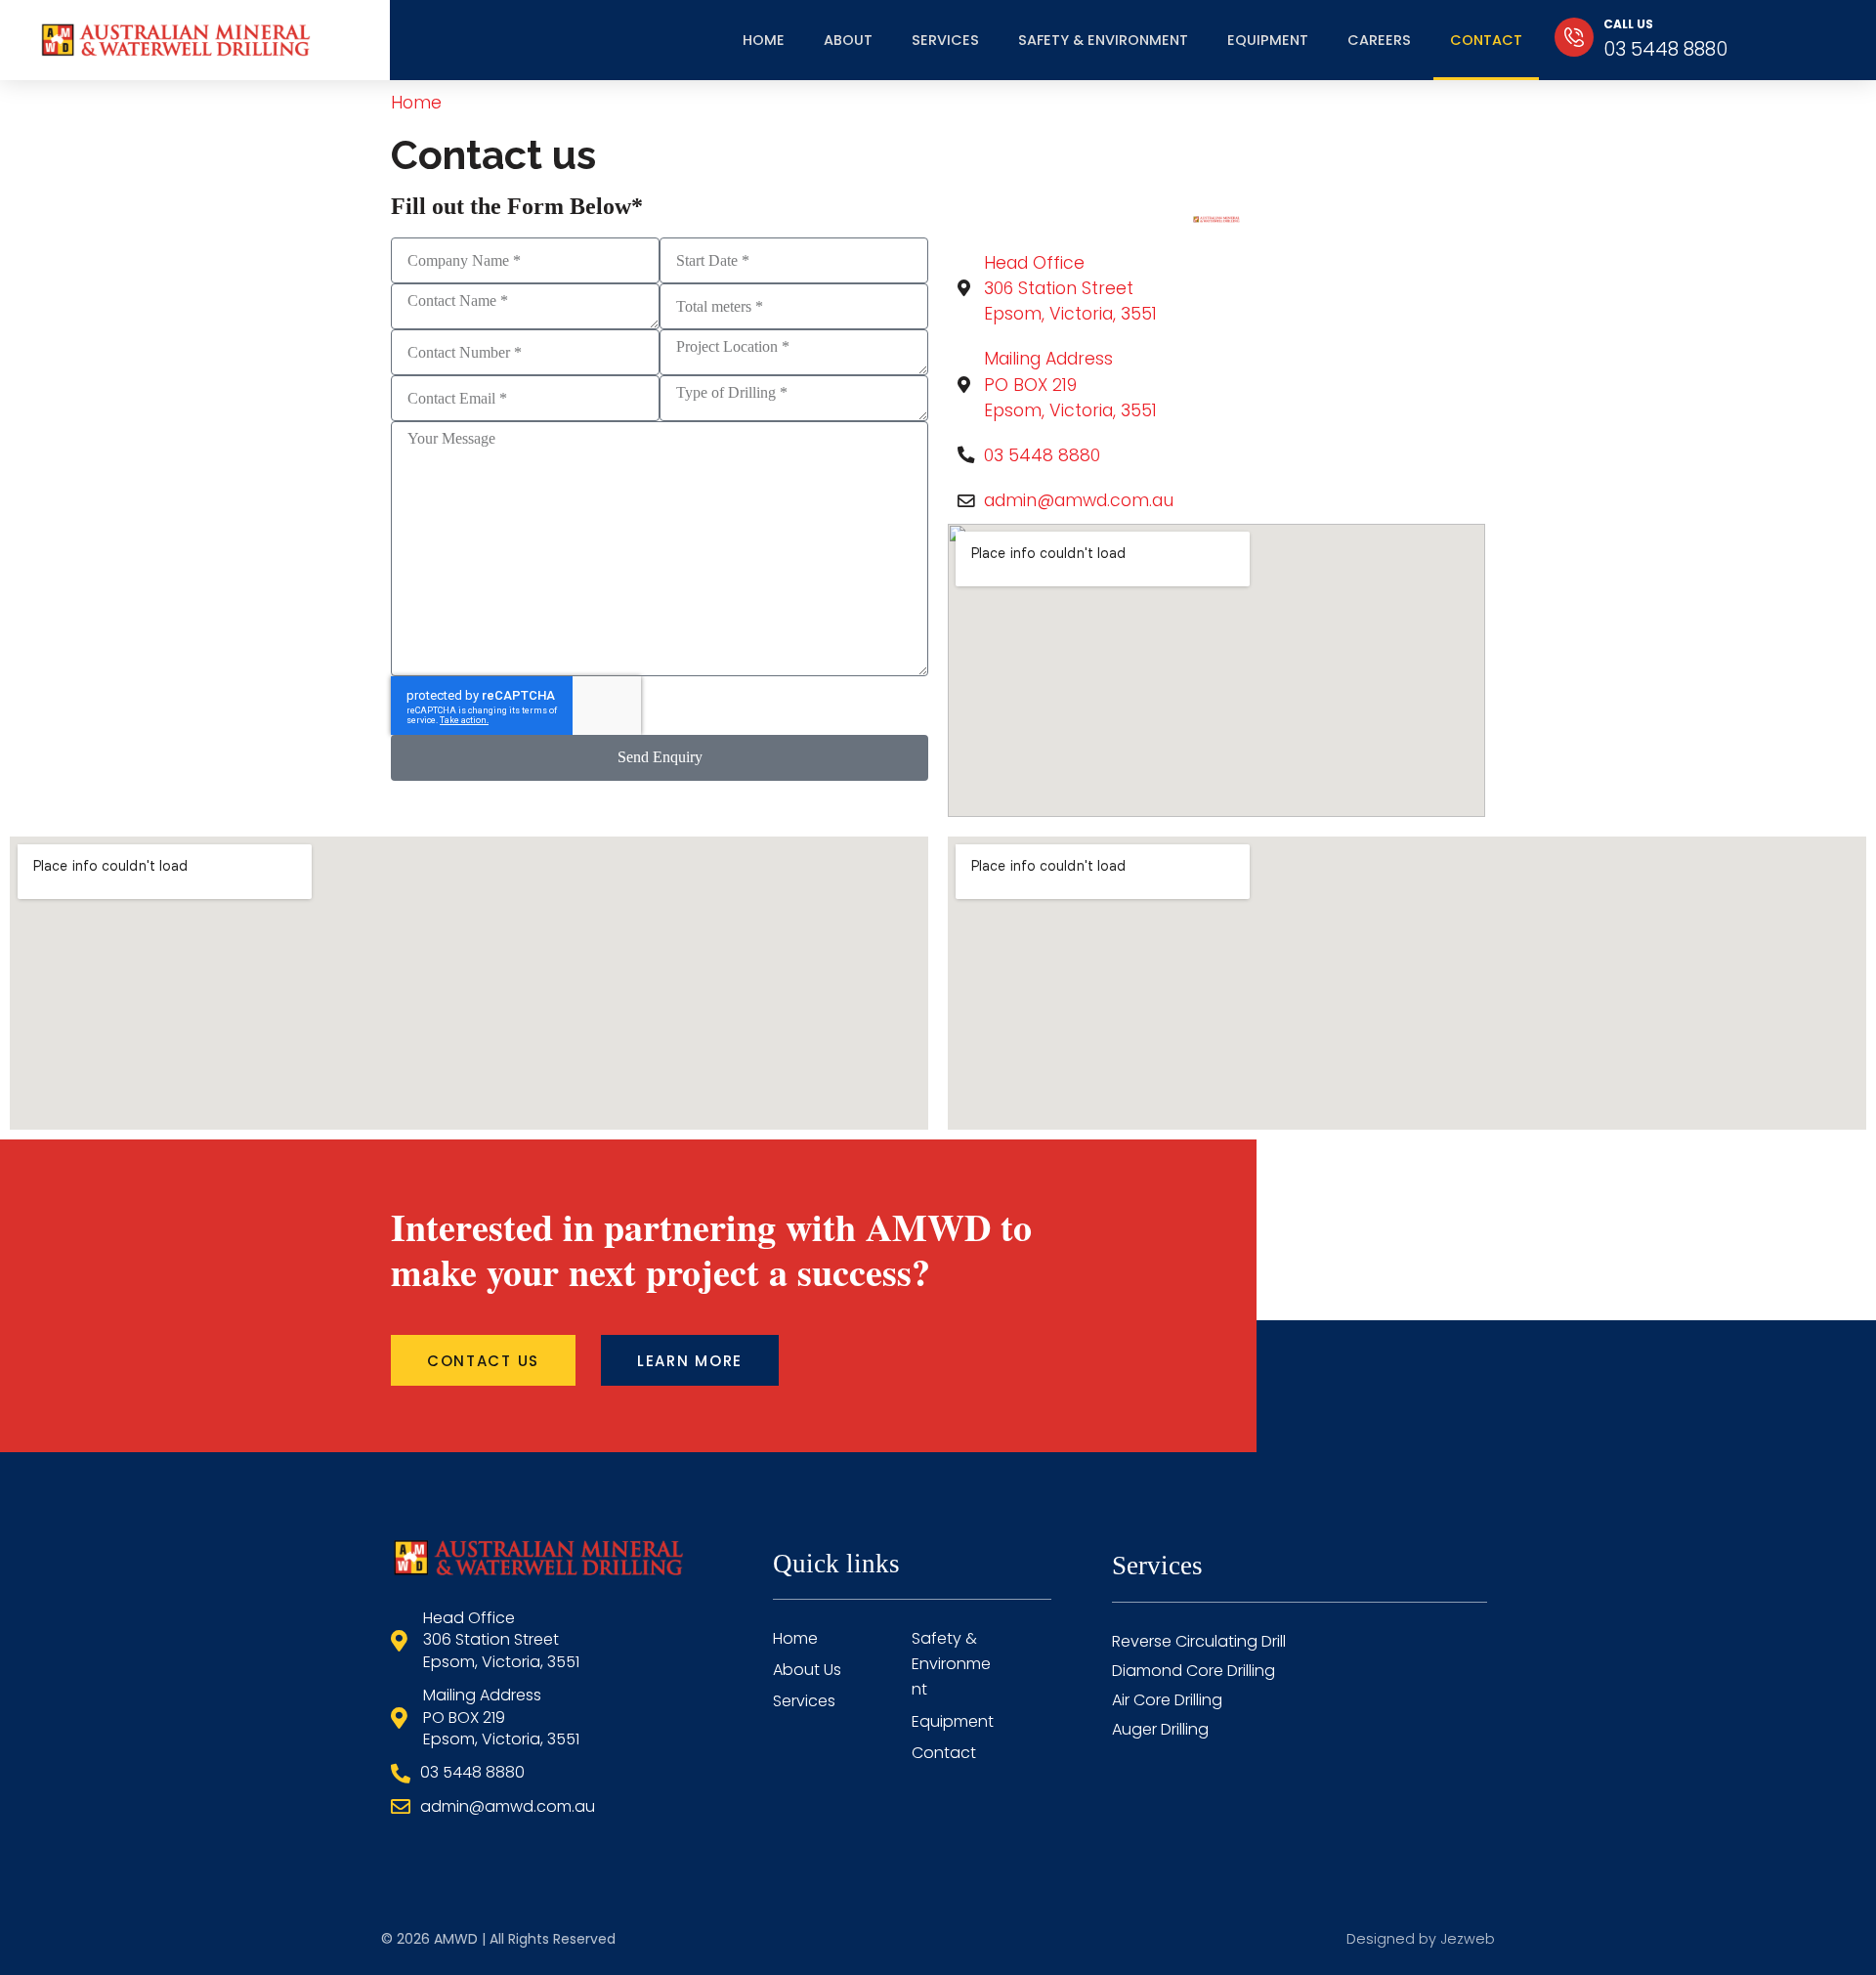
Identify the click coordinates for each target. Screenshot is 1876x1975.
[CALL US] (1574, 37)
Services (945, 40)
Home (764, 40)
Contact (1486, 40)
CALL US (1628, 24)
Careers (1379, 40)
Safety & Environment (1103, 40)
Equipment (1268, 40)
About (848, 40)
